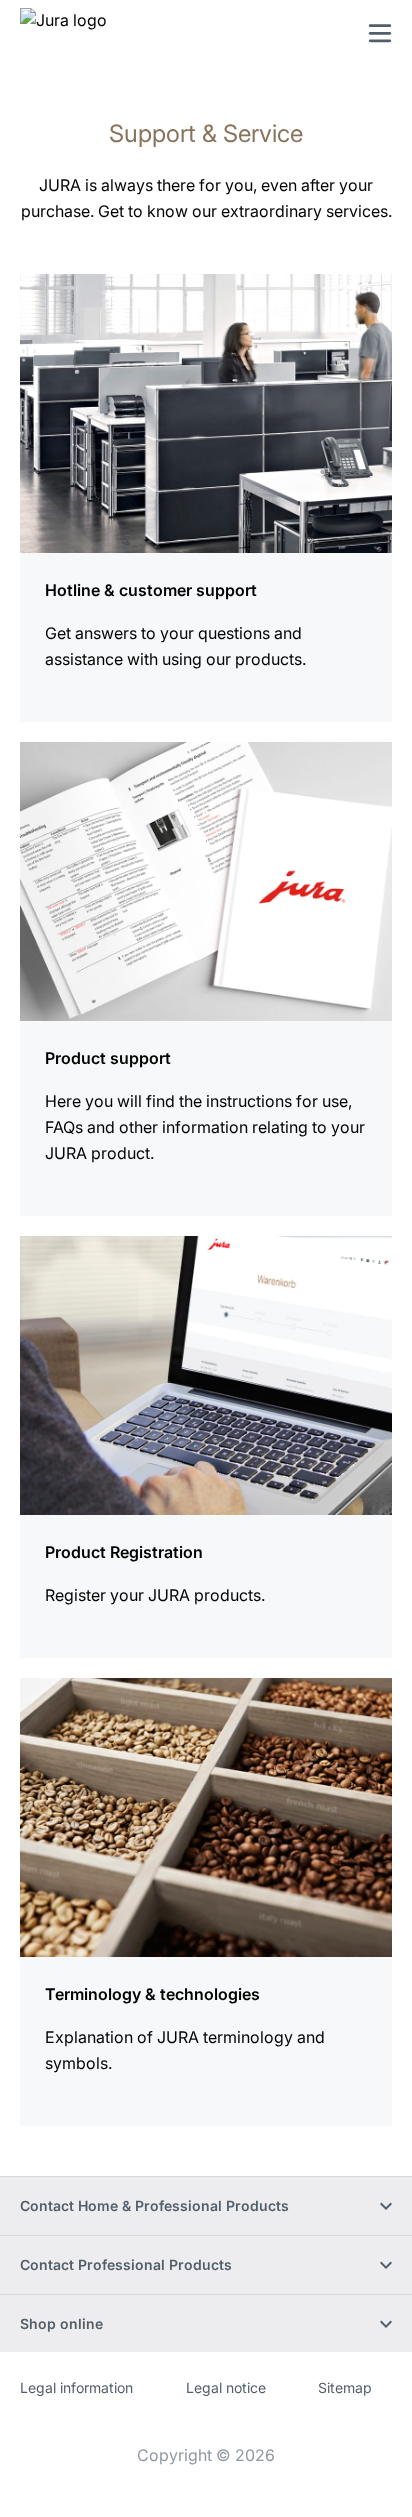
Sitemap (345, 2387)
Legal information (76, 2387)
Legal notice (226, 2387)
